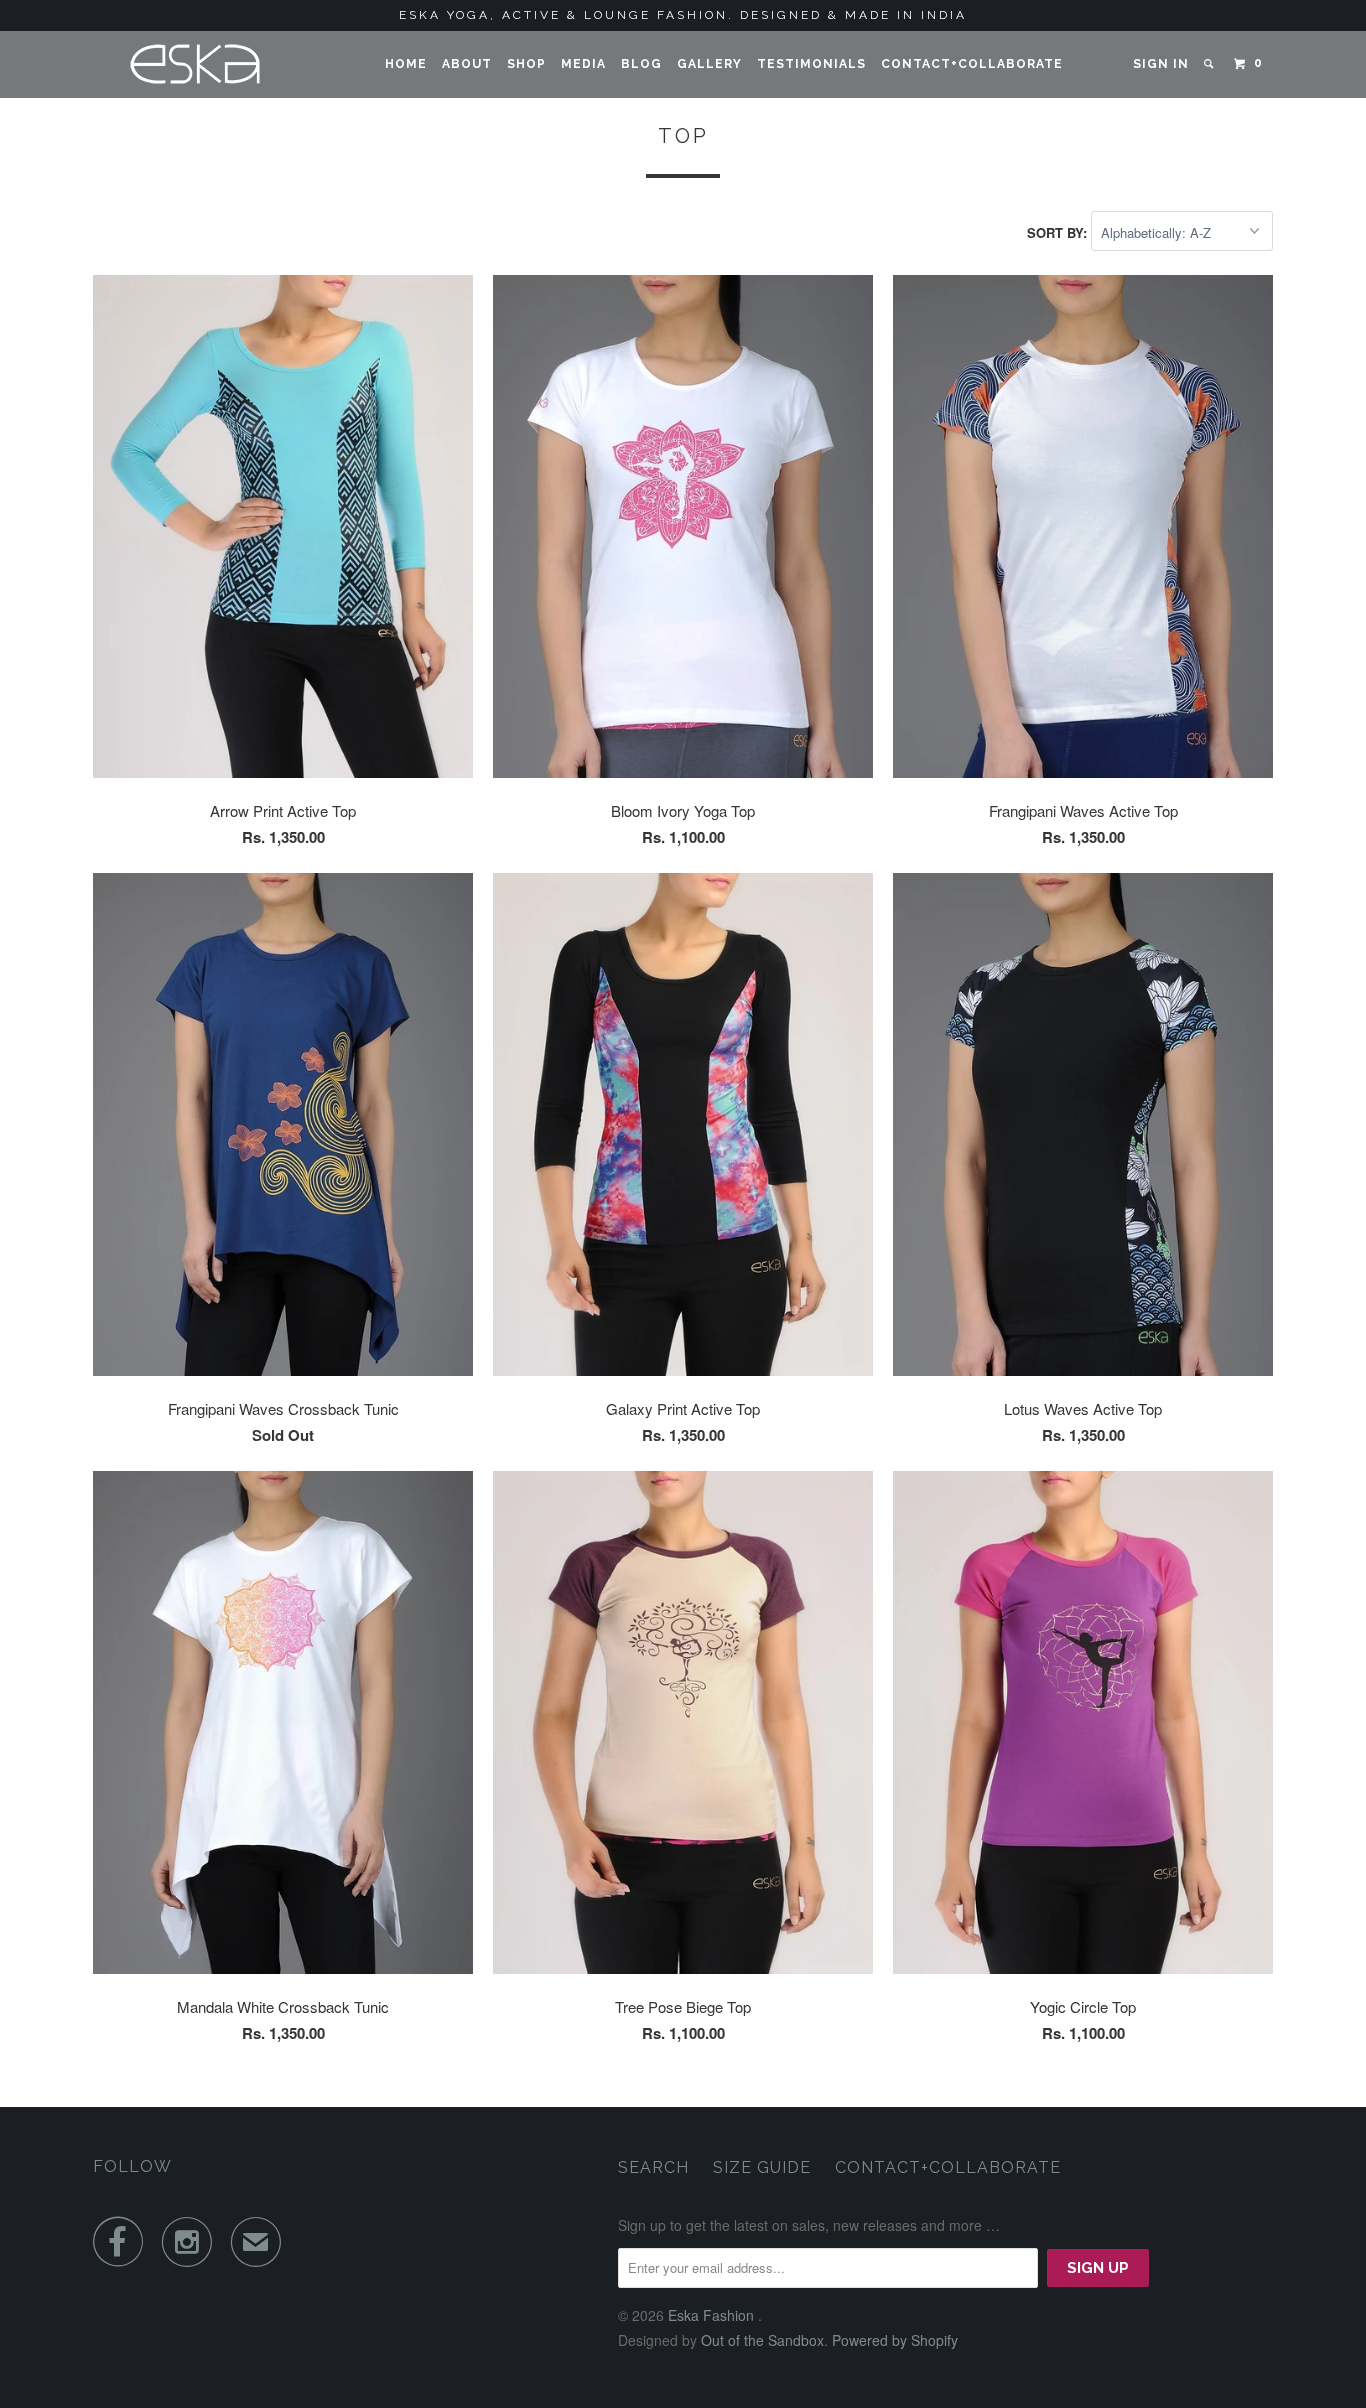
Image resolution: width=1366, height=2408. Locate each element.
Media (583, 64)
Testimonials (811, 64)
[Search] (1210, 64)
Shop (526, 64)
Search (653, 2167)
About (467, 64)
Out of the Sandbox (762, 2340)
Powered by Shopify (895, 2340)
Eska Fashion (713, 2315)
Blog (641, 64)
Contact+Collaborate (972, 64)
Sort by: (1059, 232)
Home (406, 64)
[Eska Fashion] (195, 64)
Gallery (709, 64)
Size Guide (762, 2167)
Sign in (1161, 64)
